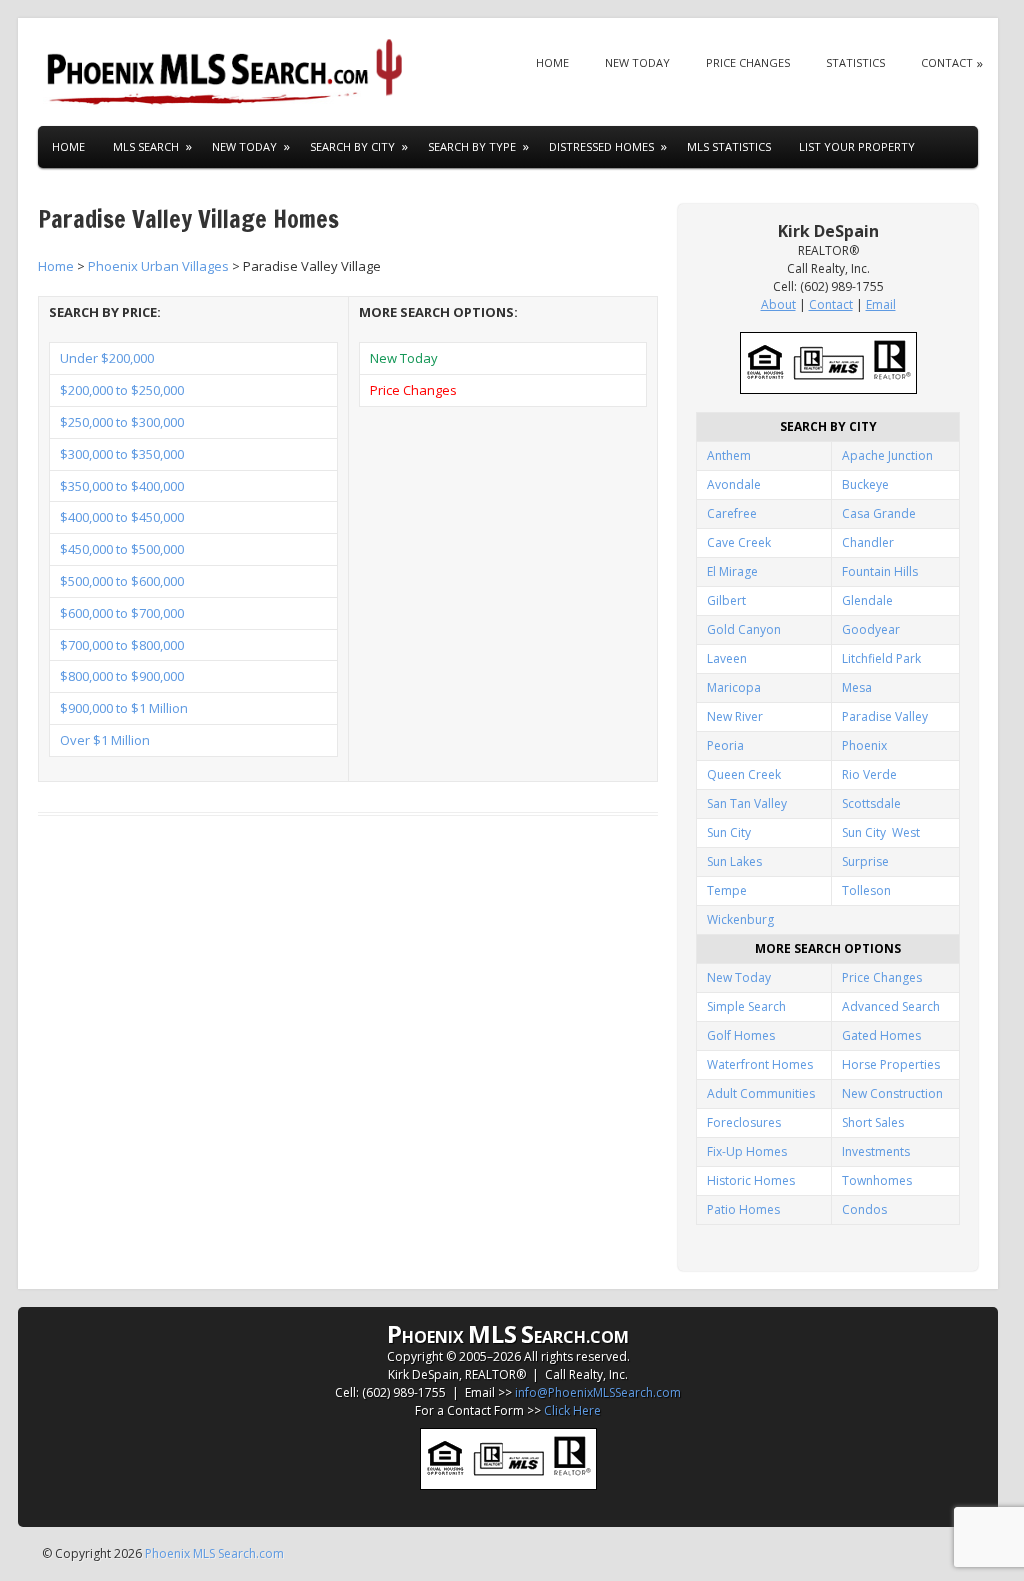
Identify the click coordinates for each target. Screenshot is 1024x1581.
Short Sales (873, 1122)
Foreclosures (744, 1122)
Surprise (865, 861)
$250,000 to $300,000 (122, 422)
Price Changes (748, 62)
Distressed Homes (601, 146)
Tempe (727, 890)
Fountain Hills (880, 571)
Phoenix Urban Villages (158, 266)
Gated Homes (881, 1035)
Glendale (867, 600)
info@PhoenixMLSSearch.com (598, 1392)
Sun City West (881, 832)
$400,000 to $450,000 (122, 517)
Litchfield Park (881, 658)
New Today (637, 62)
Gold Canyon (744, 629)
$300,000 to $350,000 (122, 454)
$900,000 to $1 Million (124, 708)
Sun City (729, 832)
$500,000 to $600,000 (122, 581)
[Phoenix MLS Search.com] (228, 72)
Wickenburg (740, 919)
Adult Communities (761, 1093)
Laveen (727, 658)
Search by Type (472, 146)
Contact (947, 62)
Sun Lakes (734, 861)
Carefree (732, 513)
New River (735, 716)
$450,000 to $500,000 (122, 549)
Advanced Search (891, 1006)
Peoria (725, 745)
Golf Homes (741, 1035)
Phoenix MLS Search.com (214, 1553)
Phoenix (864, 745)
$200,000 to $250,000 (122, 390)
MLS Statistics (729, 146)
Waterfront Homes (760, 1064)
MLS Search (146, 146)
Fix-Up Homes (747, 1151)
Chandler (868, 542)
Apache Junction (887, 455)
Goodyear (871, 629)
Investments (876, 1151)
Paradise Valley (885, 716)
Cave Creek (739, 542)
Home (552, 62)
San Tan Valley (747, 803)
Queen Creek (744, 774)
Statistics (855, 62)
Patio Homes (743, 1209)
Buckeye (865, 484)
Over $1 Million (105, 740)
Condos (864, 1209)
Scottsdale (871, 803)
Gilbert (726, 600)
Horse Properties (891, 1064)
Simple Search (746, 1006)
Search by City (352, 146)
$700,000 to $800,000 (122, 645)
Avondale (734, 484)
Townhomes (877, 1180)
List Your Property (857, 146)
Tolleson (866, 890)
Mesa (857, 687)
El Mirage (732, 571)
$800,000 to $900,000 (122, 676)
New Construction (892, 1093)
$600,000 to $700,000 (122, 613)
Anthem (729, 455)
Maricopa (734, 687)
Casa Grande (879, 513)
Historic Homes (751, 1180)
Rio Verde (869, 774)
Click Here (572, 1410)
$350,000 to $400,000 (122, 486)
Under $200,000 (107, 358)
